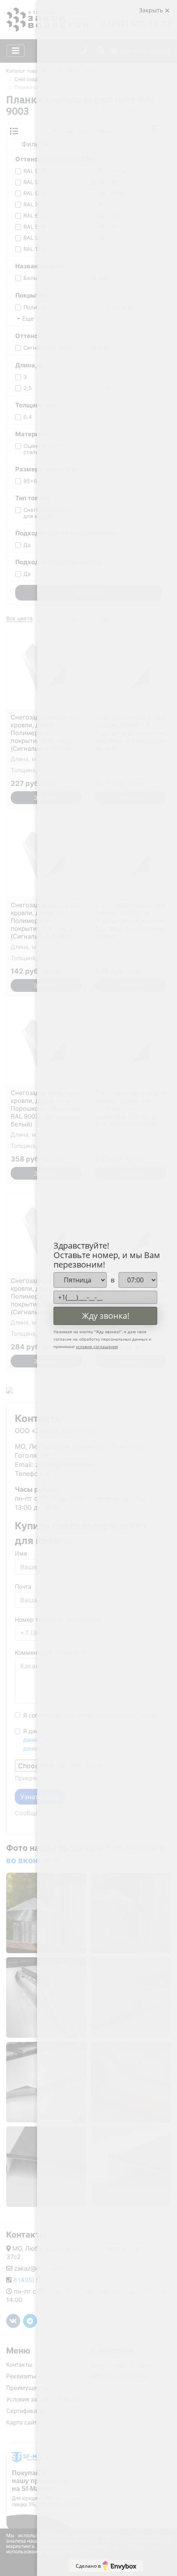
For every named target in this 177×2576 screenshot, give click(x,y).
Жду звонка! (106, 1316)
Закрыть (152, 10)
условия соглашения (97, 1346)
